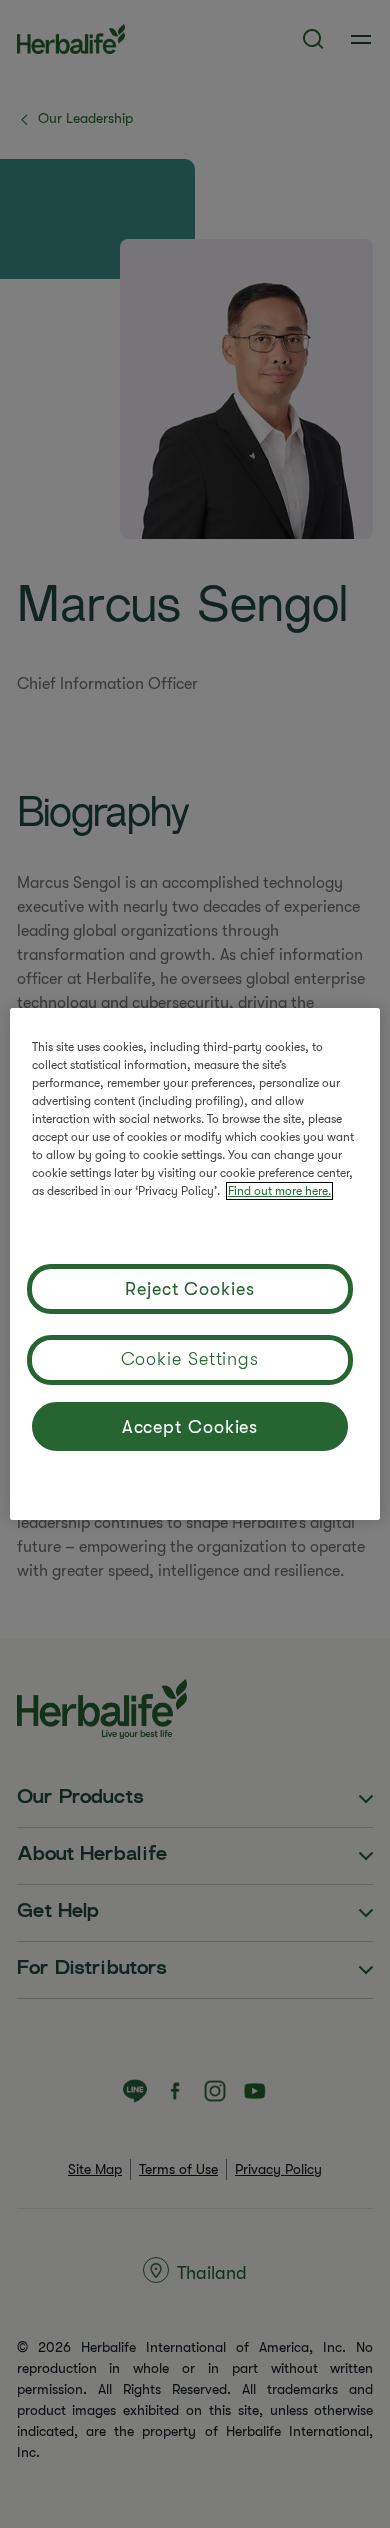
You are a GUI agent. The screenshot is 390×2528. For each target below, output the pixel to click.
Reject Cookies (190, 1289)
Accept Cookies (190, 1427)
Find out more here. (279, 1191)
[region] (195, 1264)
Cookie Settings (190, 1359)
